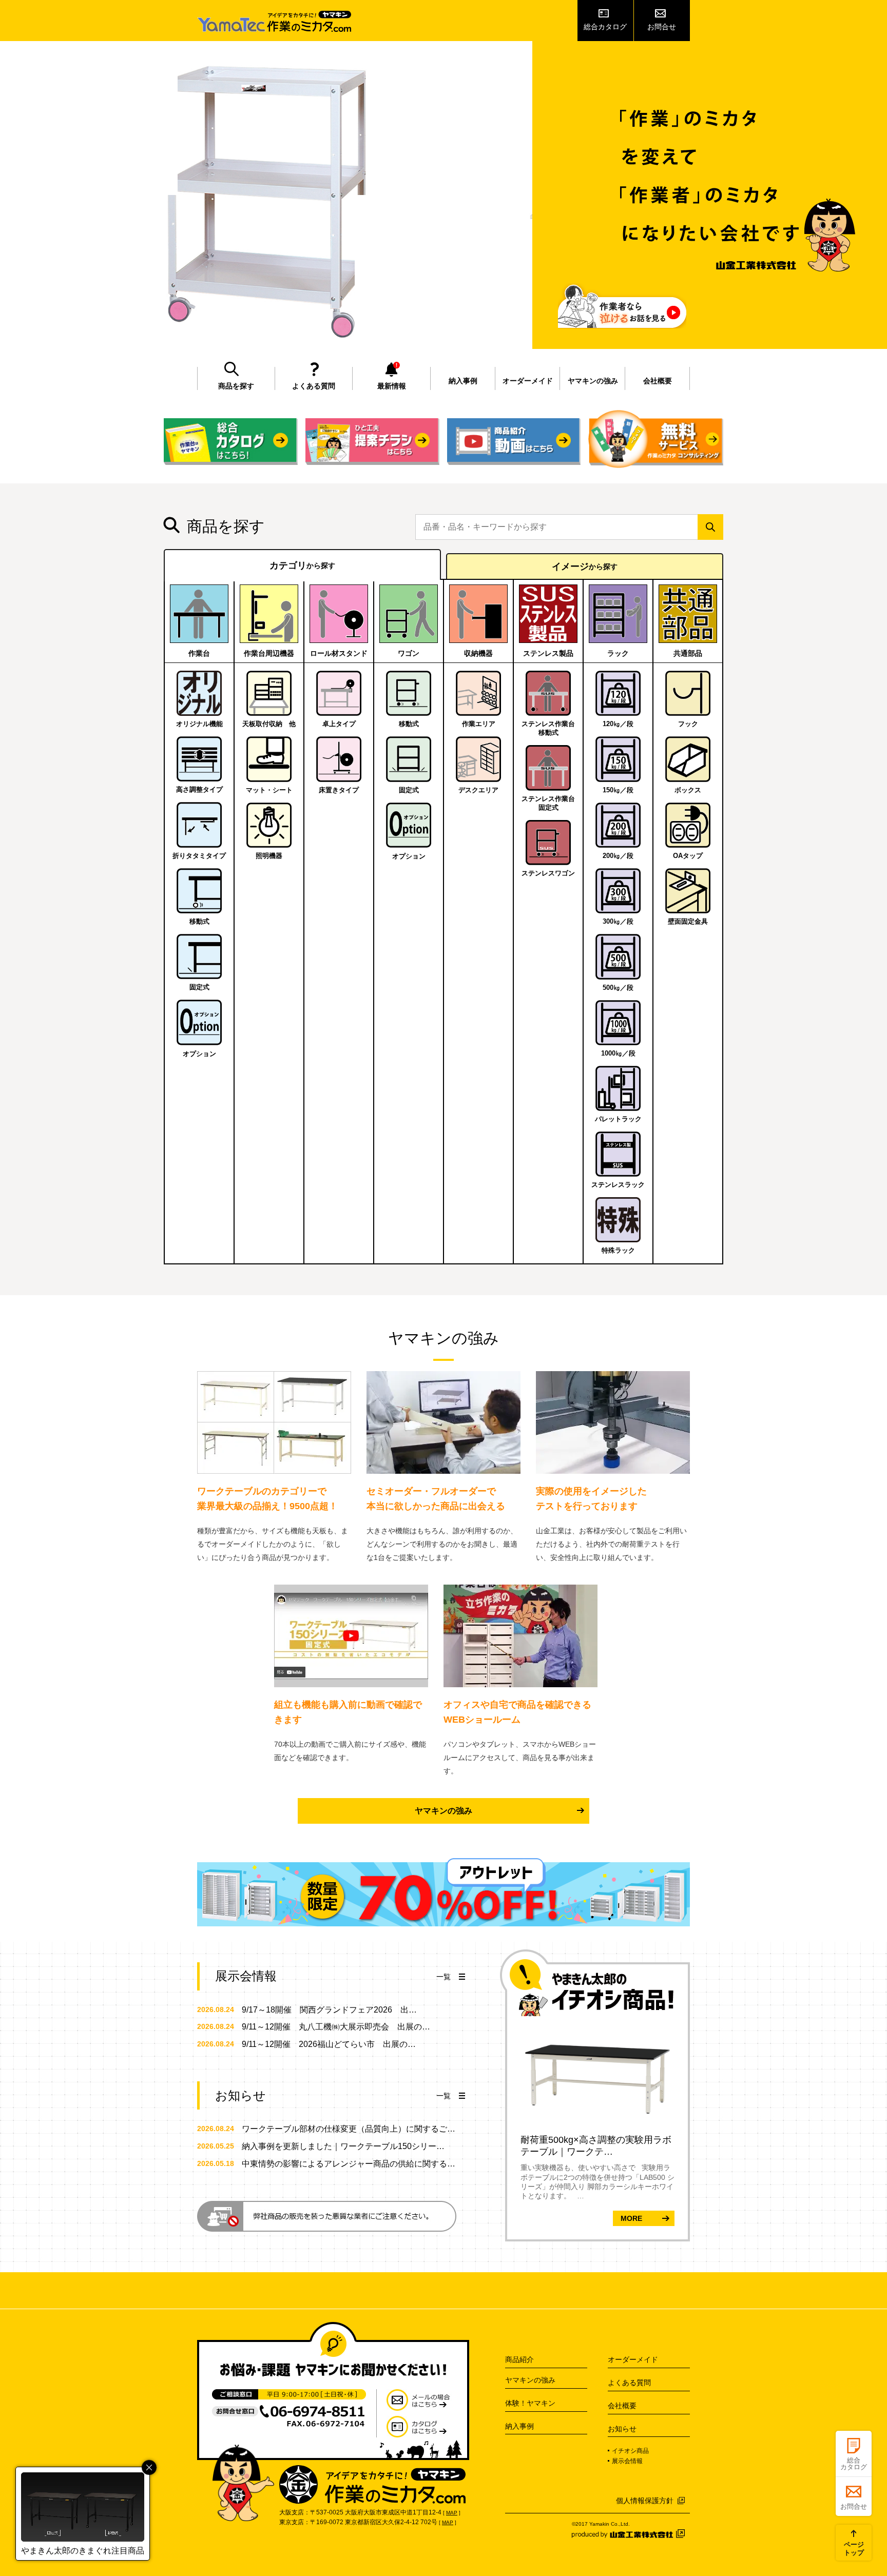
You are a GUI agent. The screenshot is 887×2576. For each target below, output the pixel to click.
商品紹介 (519, 2359)
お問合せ (662, 27)
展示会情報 (627, 2461)
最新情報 (392, 386)
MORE (631, 2218)
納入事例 (463, 381)
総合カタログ (605, 27)
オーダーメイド (528, 381)
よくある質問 (314, 386)
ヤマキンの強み (593, 381)
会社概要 (658, 381)
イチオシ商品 (630, 2451)
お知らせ (622, 2429)
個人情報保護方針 (645, 2501)
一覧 (444, 1977)
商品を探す (236, 386)
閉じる (149, 2467)
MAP (452, 2513)
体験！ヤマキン (530, 2403)
